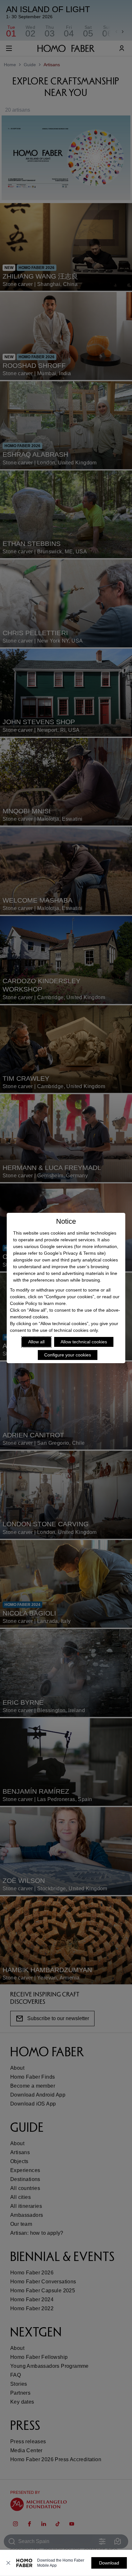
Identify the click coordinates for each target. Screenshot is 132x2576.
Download (109, 2563)
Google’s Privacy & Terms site (74, 1253)
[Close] (8, 2563)
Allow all (36, 1342)
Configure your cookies (68, 1355)
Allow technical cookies (84, 1342)
